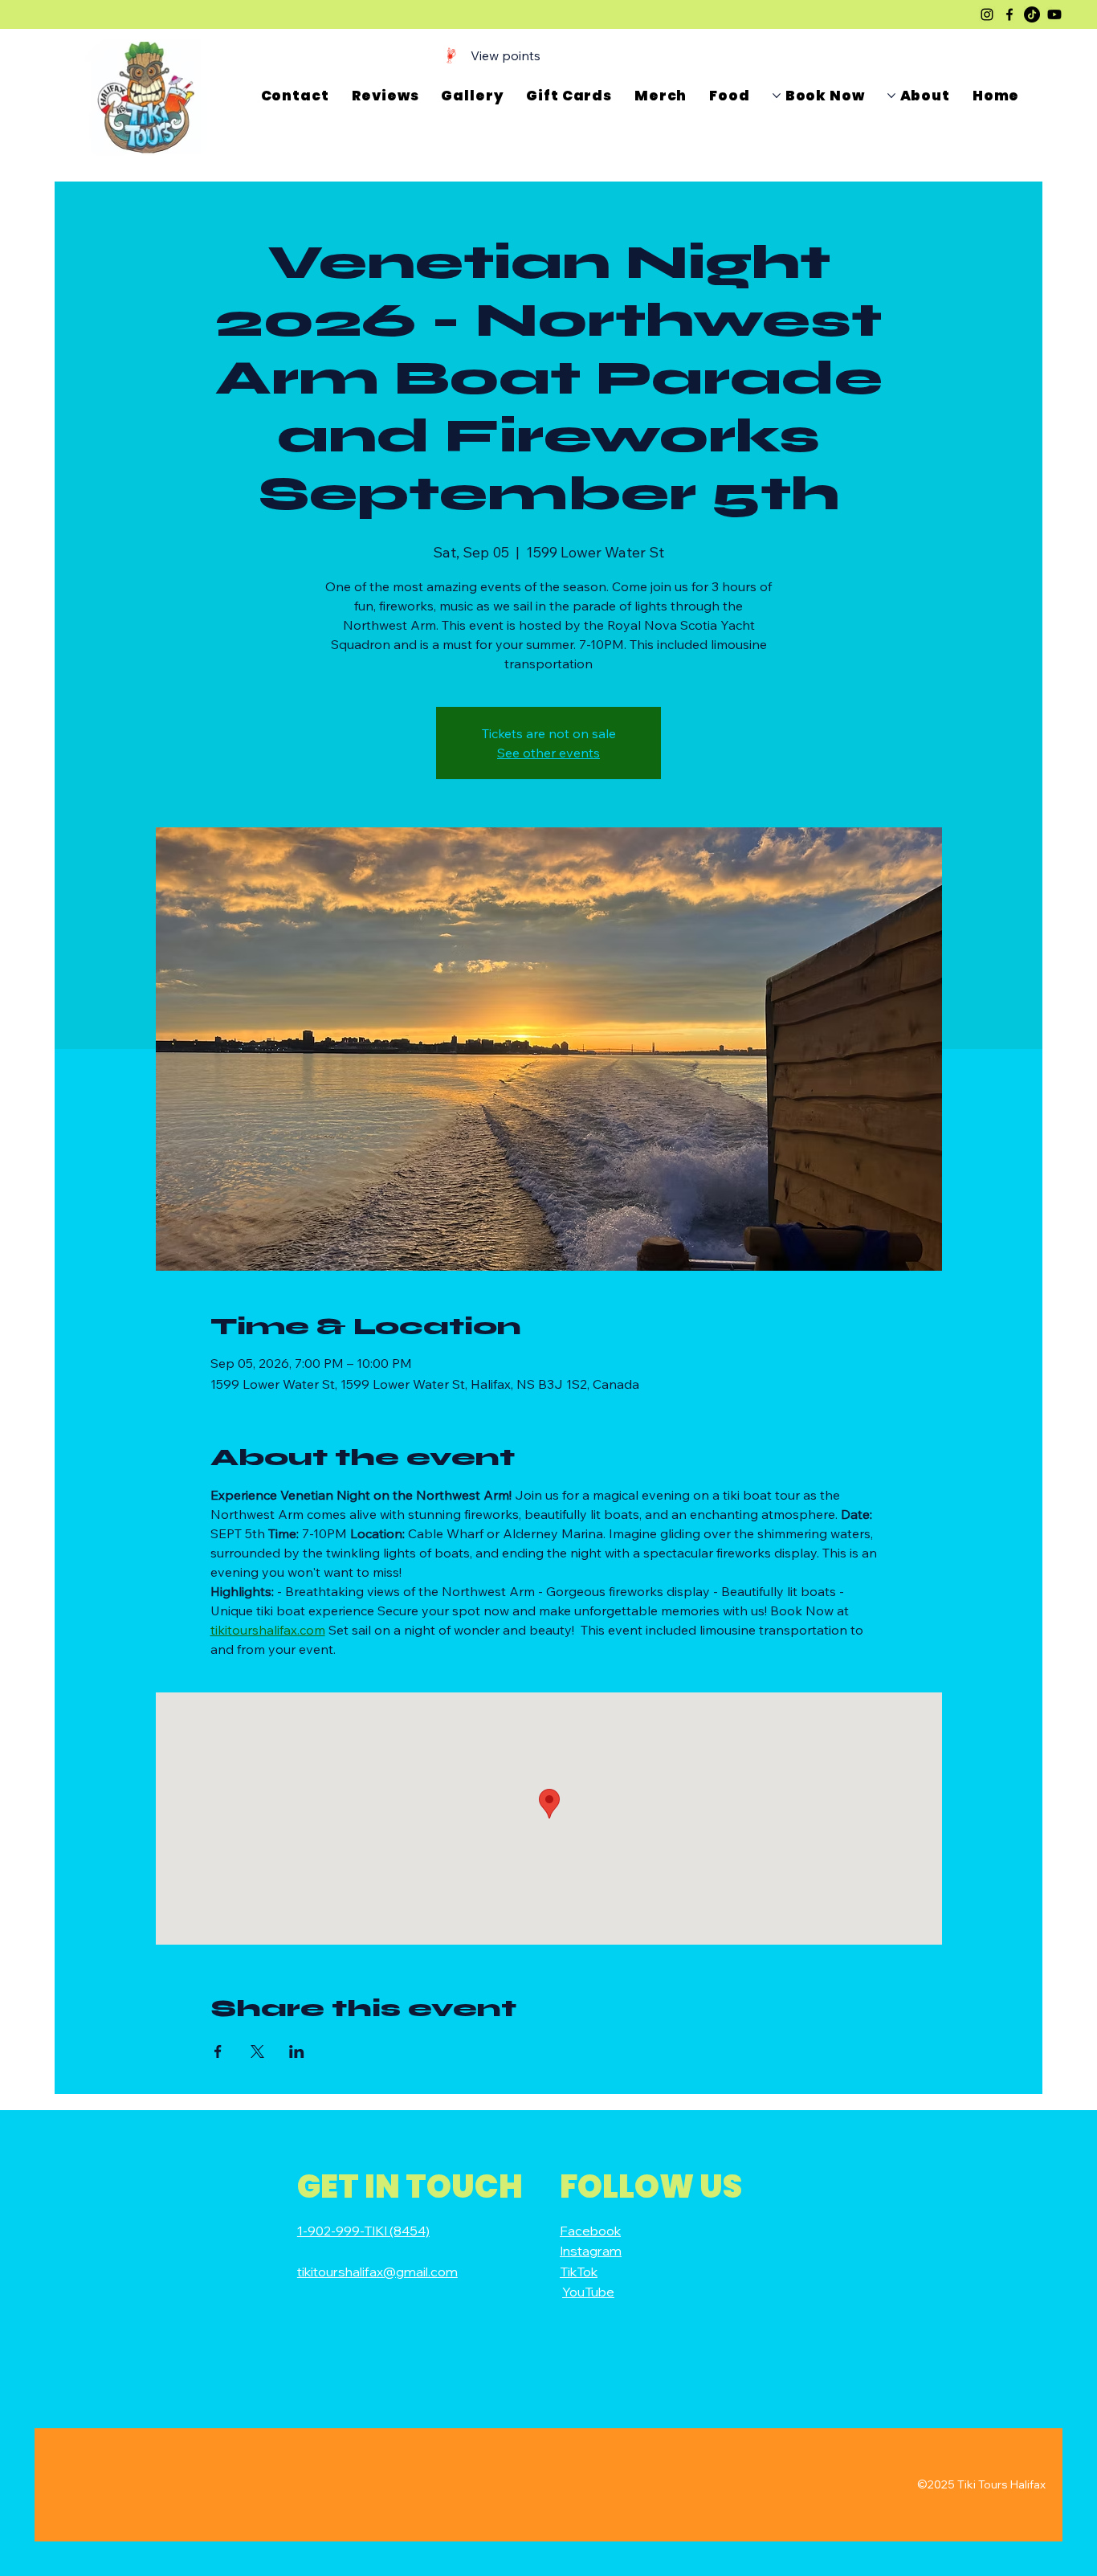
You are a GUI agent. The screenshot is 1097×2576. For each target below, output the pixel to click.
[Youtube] (1054, 14)
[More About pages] (891, 96)
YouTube (588, 2292)
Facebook (590, 2231)
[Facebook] (1009, 14)
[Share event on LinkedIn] (297, 2051)
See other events (548, 753)
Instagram (591, 2251)
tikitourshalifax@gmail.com (377, 2272)
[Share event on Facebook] (218, 2051)
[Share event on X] (257, 2051)
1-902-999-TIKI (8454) (363, 2231)
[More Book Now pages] (777, 96)
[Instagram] (987, 14)
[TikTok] (1032, 14)
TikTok (579, 2272)
